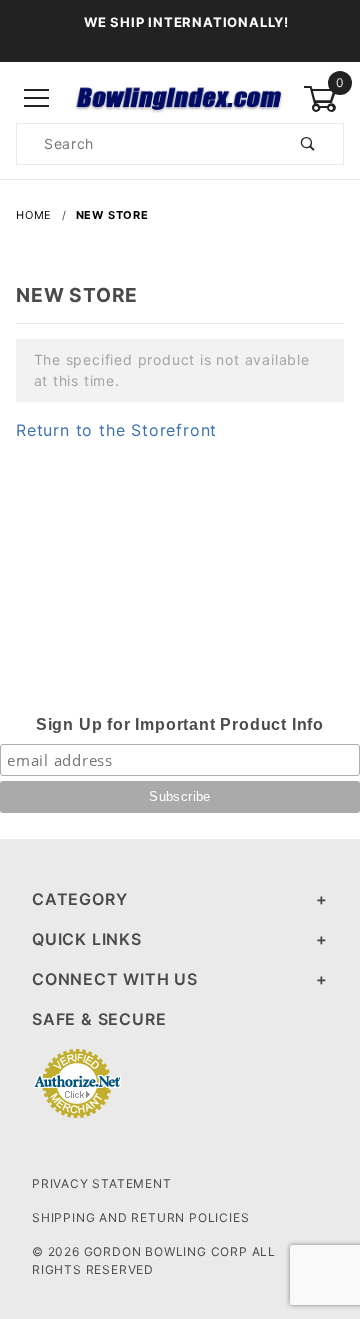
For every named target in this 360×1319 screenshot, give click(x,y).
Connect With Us (115, 979)
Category (79, 899)
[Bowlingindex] (179, 97)
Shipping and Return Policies (140, 1217)
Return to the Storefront (116, 430)
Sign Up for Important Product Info (180, 724)
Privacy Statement (102, 1183)
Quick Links (87, 939)
